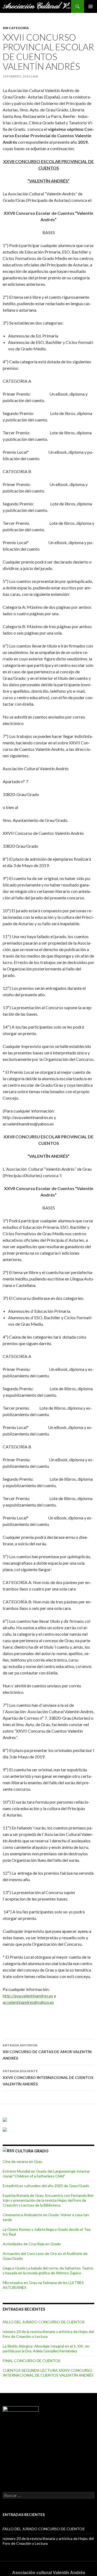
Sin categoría (16, 28)
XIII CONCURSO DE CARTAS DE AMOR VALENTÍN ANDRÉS (47, 2052)
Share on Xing (61, 2019)
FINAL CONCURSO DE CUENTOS (32, 2361)
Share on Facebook (9, 2019)
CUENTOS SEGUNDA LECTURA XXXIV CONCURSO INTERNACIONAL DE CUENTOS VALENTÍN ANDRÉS (48, 2373)
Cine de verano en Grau (22, 2161)
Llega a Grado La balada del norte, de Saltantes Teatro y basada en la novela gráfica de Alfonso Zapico (48, 2270)
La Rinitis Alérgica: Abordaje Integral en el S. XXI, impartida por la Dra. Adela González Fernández (46, 2348)
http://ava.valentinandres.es (28, 1996)
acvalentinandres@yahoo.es (28, 2002)
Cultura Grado (32, 2151)
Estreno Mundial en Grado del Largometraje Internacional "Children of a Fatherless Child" (47, 2174)
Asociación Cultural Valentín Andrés (37, 6)
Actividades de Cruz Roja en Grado (32, 2244)
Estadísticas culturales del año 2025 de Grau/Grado (46, 2186)
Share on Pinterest (48, 2019)
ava (35, 76)
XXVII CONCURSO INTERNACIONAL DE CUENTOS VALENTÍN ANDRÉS (48, 2078)
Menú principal (91, 6)
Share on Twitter (22, 2019)
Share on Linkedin (35, 2019)
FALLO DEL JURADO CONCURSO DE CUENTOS (44, 2322)
